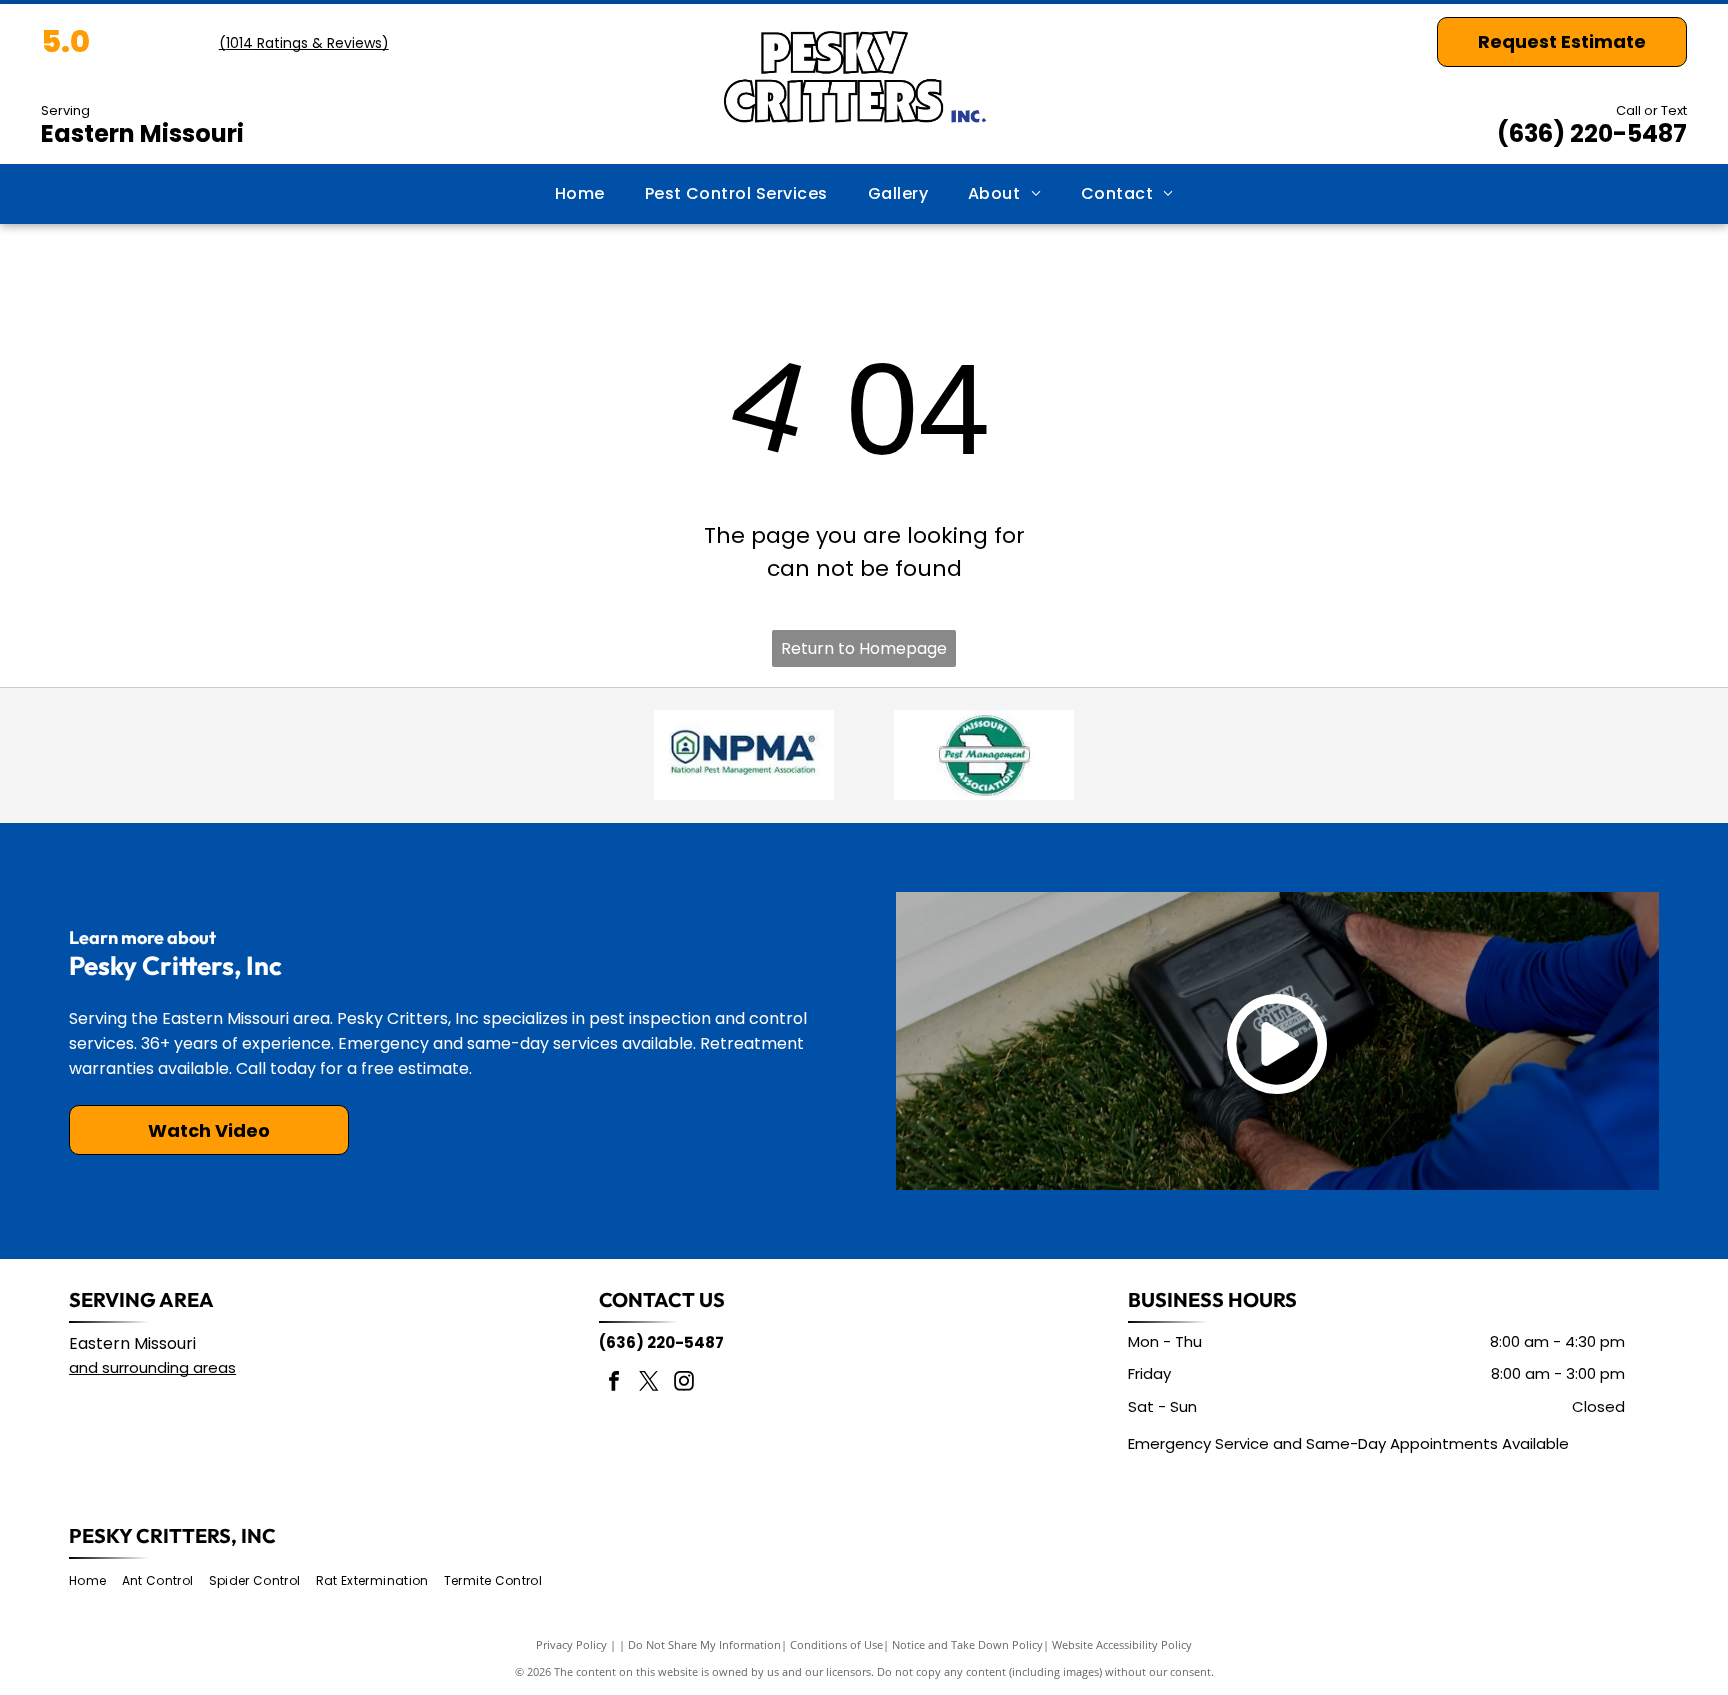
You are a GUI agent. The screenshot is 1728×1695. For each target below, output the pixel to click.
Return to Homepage (864, 648)
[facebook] (614, 1383)
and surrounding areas (152, 1367)
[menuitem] (580, 194)
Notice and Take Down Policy (967, 1644)
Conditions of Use (836, 1644)
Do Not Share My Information (704, 1644)
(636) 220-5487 (1592, 133)
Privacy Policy (571, 1644)
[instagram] (684, 1383)
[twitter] (649, 1383)
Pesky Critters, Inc (172, 1535)
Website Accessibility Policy (1122, 1644)
